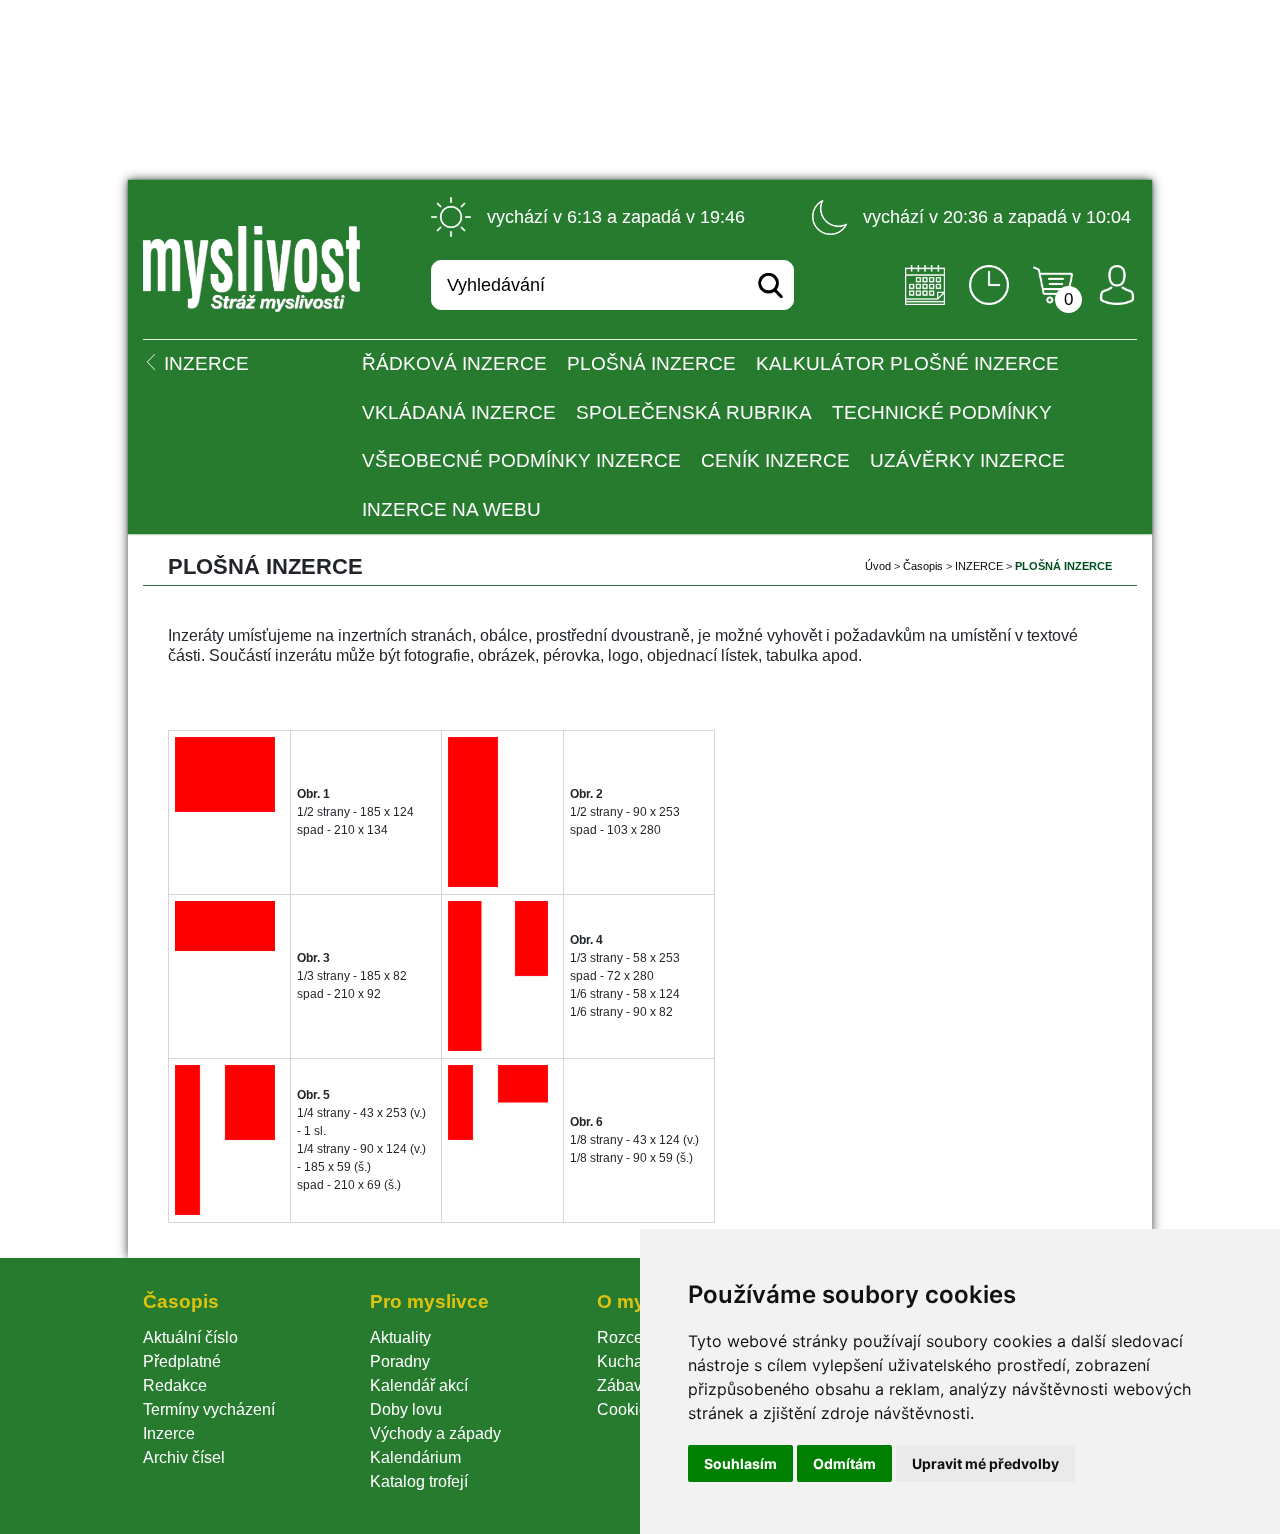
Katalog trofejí (419, 1481)
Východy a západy (435, 1433)
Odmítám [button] (844, 1463)
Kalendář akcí (419, 1385)
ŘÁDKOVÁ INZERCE (454, 363)
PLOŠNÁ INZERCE (651, 363)
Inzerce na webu (451, 509)
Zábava (624, 1385)
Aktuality (400, 1337)
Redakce (175, 1385)
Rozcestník (636, 1337)
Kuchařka (631, 1361)
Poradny (400, 1361)
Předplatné (182, 1361)
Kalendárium (415, 1457)
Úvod (878, 566)
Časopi (923, 566)
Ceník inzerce (775, 460)
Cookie (626, 1409)
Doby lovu (406, 1409)
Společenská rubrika (694, 412)
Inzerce (169, 1433)
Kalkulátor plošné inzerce (907, 363)
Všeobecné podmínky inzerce (521, 460)
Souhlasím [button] (740, 1463)
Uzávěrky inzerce (967, 460)
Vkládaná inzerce (459, 412)
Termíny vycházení (209, 1409)
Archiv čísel (184, 1457)
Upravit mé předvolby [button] (985, 1463)
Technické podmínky (942, 412)
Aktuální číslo (190, 1337)
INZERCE (979, 566)
